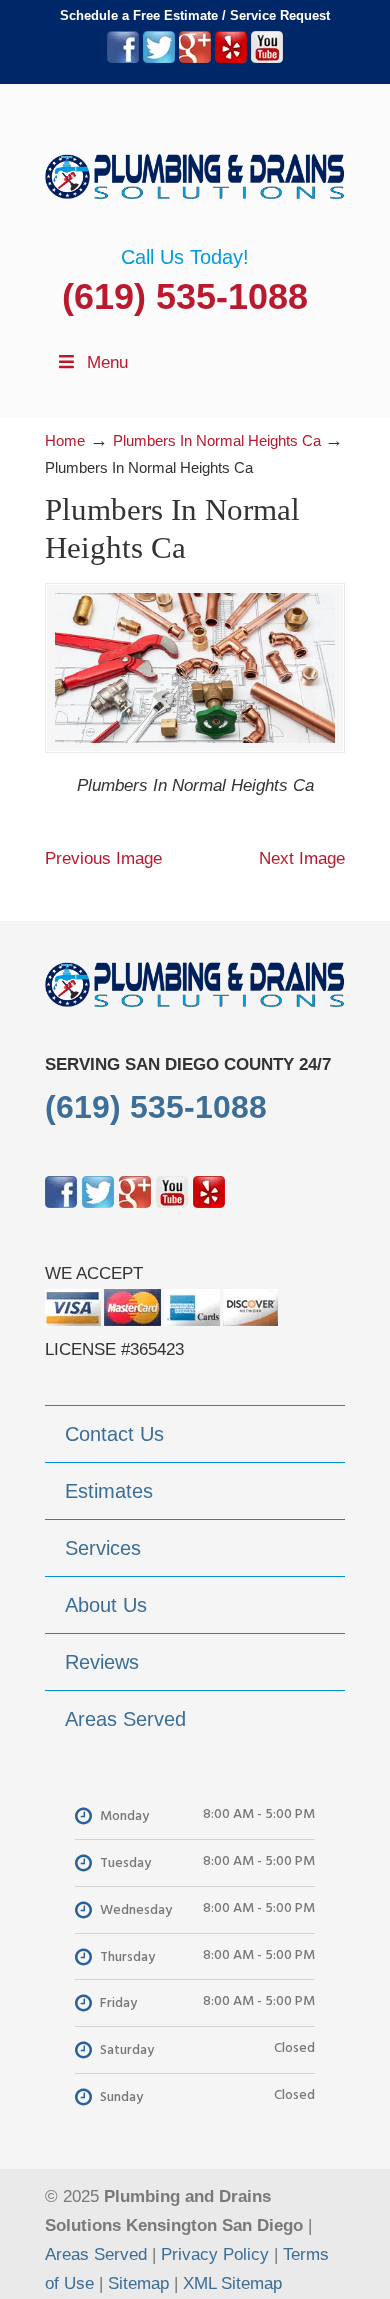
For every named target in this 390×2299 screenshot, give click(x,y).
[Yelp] (231, 58)
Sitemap (138, 2283)
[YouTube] (267, 58)
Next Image (302, 858)
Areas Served (96, 2254)
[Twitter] (159, 58)
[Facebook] (123, 58)
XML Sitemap (232, 2283)
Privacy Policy (215, 2254)
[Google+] (195, 58)
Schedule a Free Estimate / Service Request (195, 15)
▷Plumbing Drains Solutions (195, 165)
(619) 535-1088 (185, 296)
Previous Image (103, 858)
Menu (107, 362)
